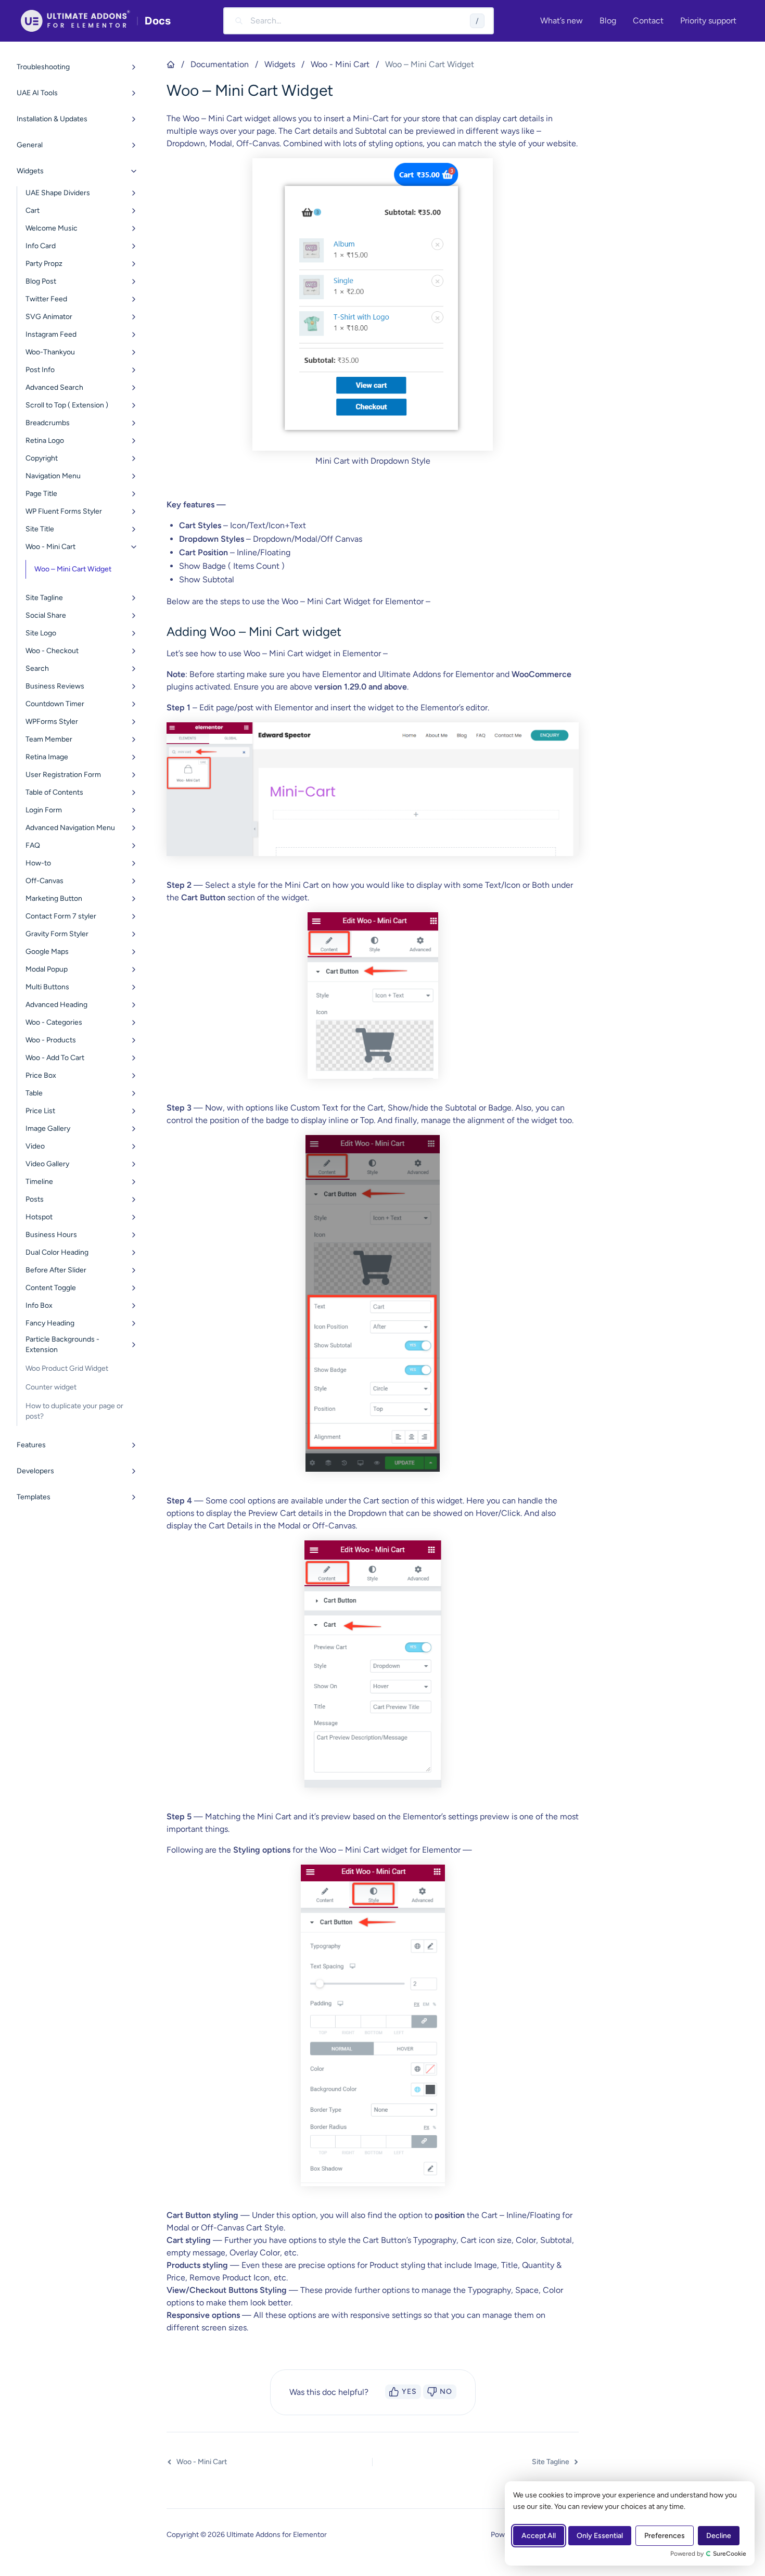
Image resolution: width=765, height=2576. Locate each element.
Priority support (708, 21)
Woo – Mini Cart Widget (73, 569)
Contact (648, 21)
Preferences (665, 2536)
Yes (409, 2392)
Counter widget (51, 1387)
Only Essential (600, 2536)
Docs (158, 21)
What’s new (562, 21)
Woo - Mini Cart (340, 64)
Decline (719, 2536)
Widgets (280, 64)
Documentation (220, 64)
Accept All (539, 2536)
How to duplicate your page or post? (74, 1411)
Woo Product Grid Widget (67, 1368)
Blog (608, 21)
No (446, 2392)
